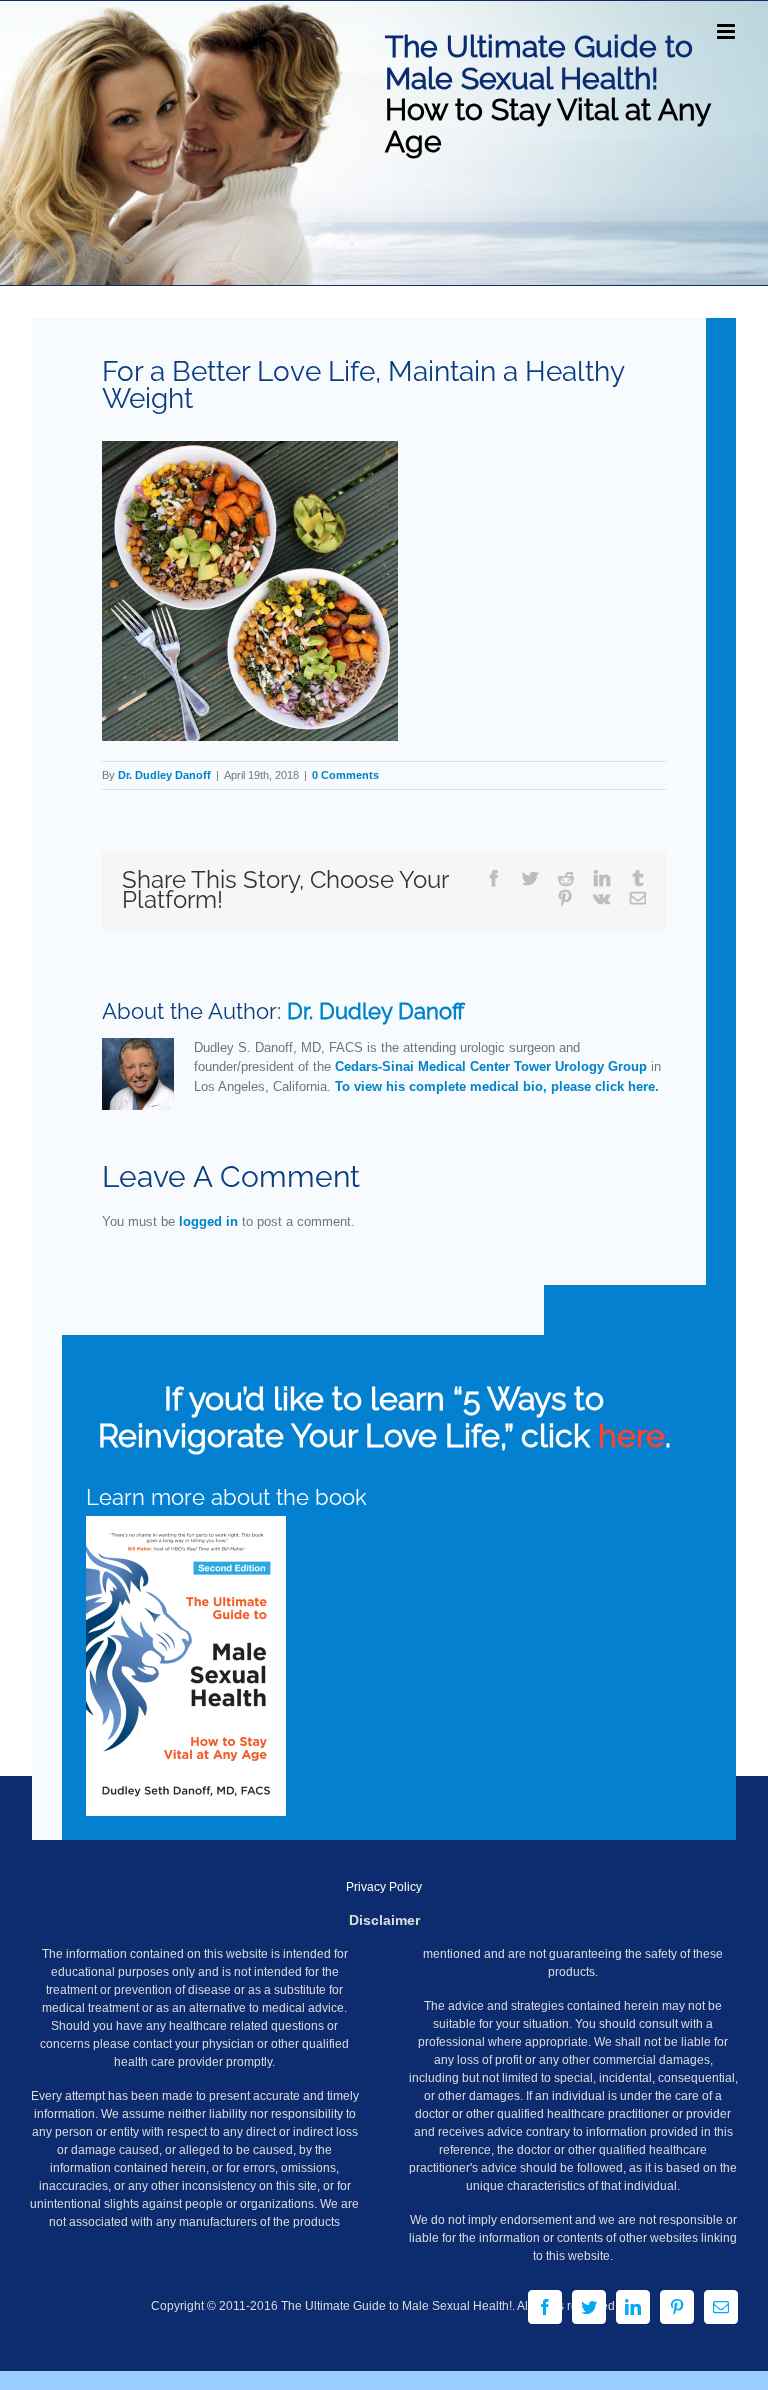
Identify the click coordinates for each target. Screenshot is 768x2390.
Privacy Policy (384, 1887)
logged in (208, 1221)
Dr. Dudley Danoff (164, 775)
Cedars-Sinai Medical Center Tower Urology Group (491, 1066)
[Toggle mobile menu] (727, 31)
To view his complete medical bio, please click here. (497, 1086)
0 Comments (345, 775)
